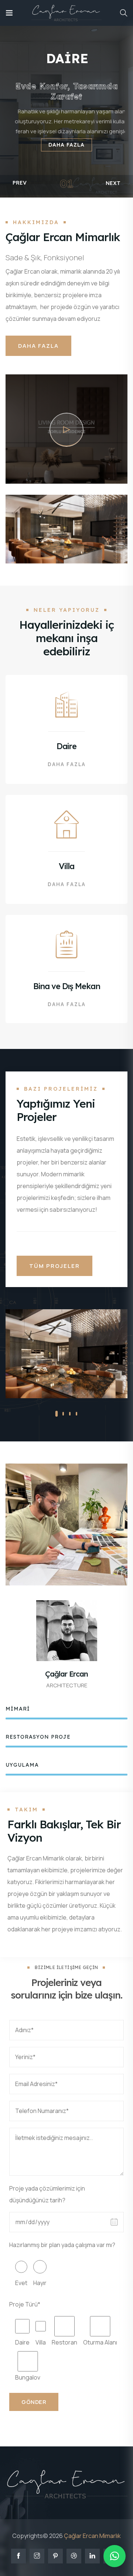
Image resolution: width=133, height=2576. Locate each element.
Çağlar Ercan (66, 1674)
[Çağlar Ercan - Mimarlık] (66, 13)
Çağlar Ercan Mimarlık (92, 2536)
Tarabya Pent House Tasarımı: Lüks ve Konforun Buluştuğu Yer (63, 1382)
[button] (57, 1414)
